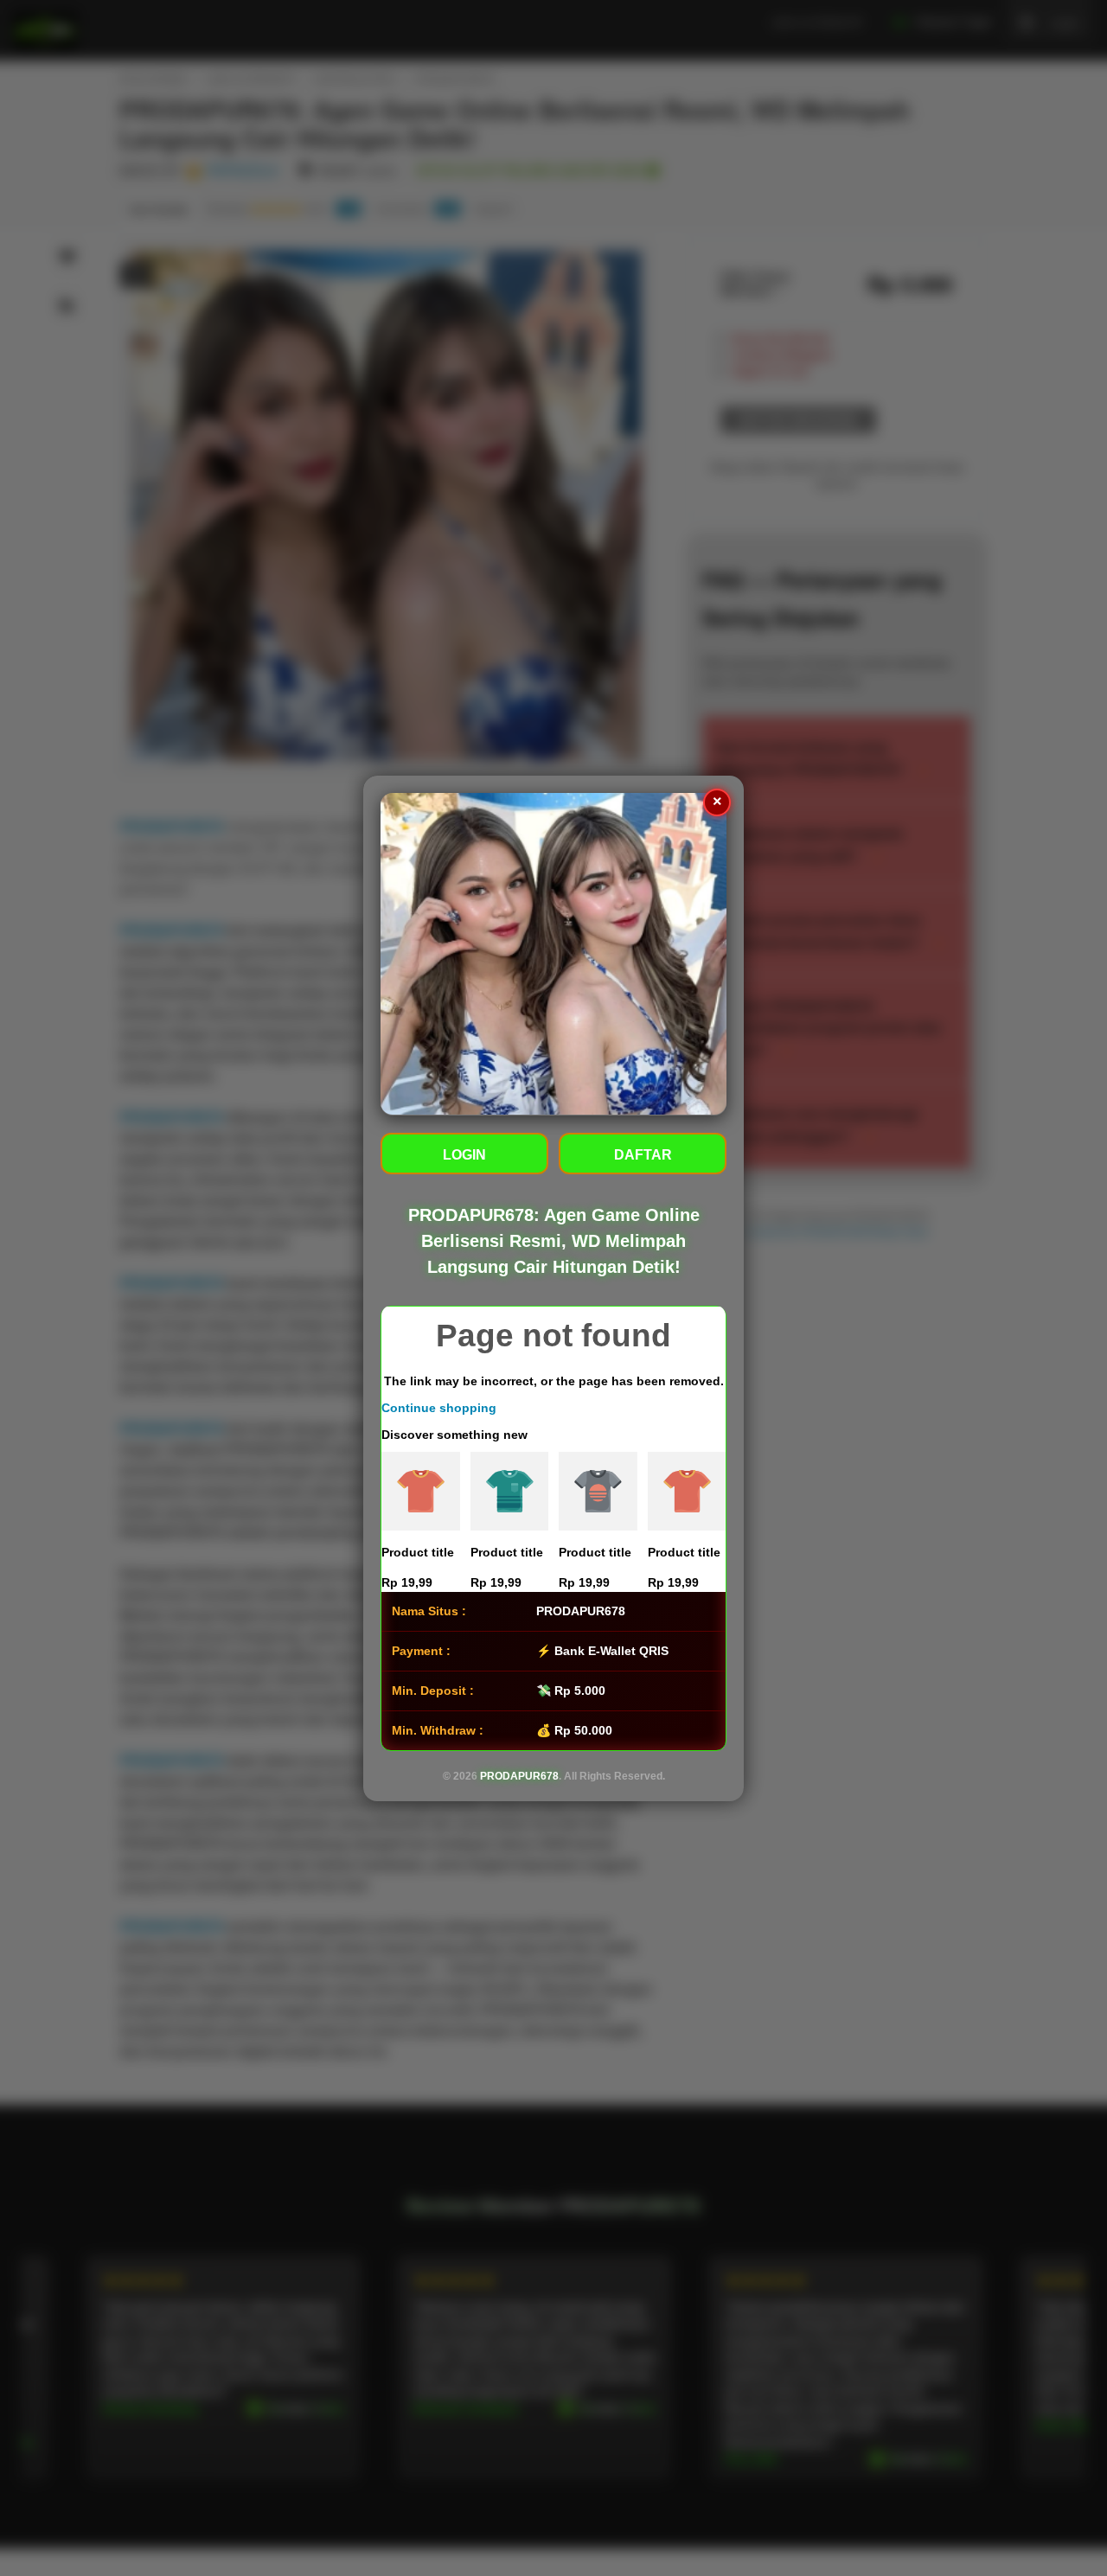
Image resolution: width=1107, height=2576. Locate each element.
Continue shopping (439, 1407)
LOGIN (464, 1154)
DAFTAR (643, 1154)
